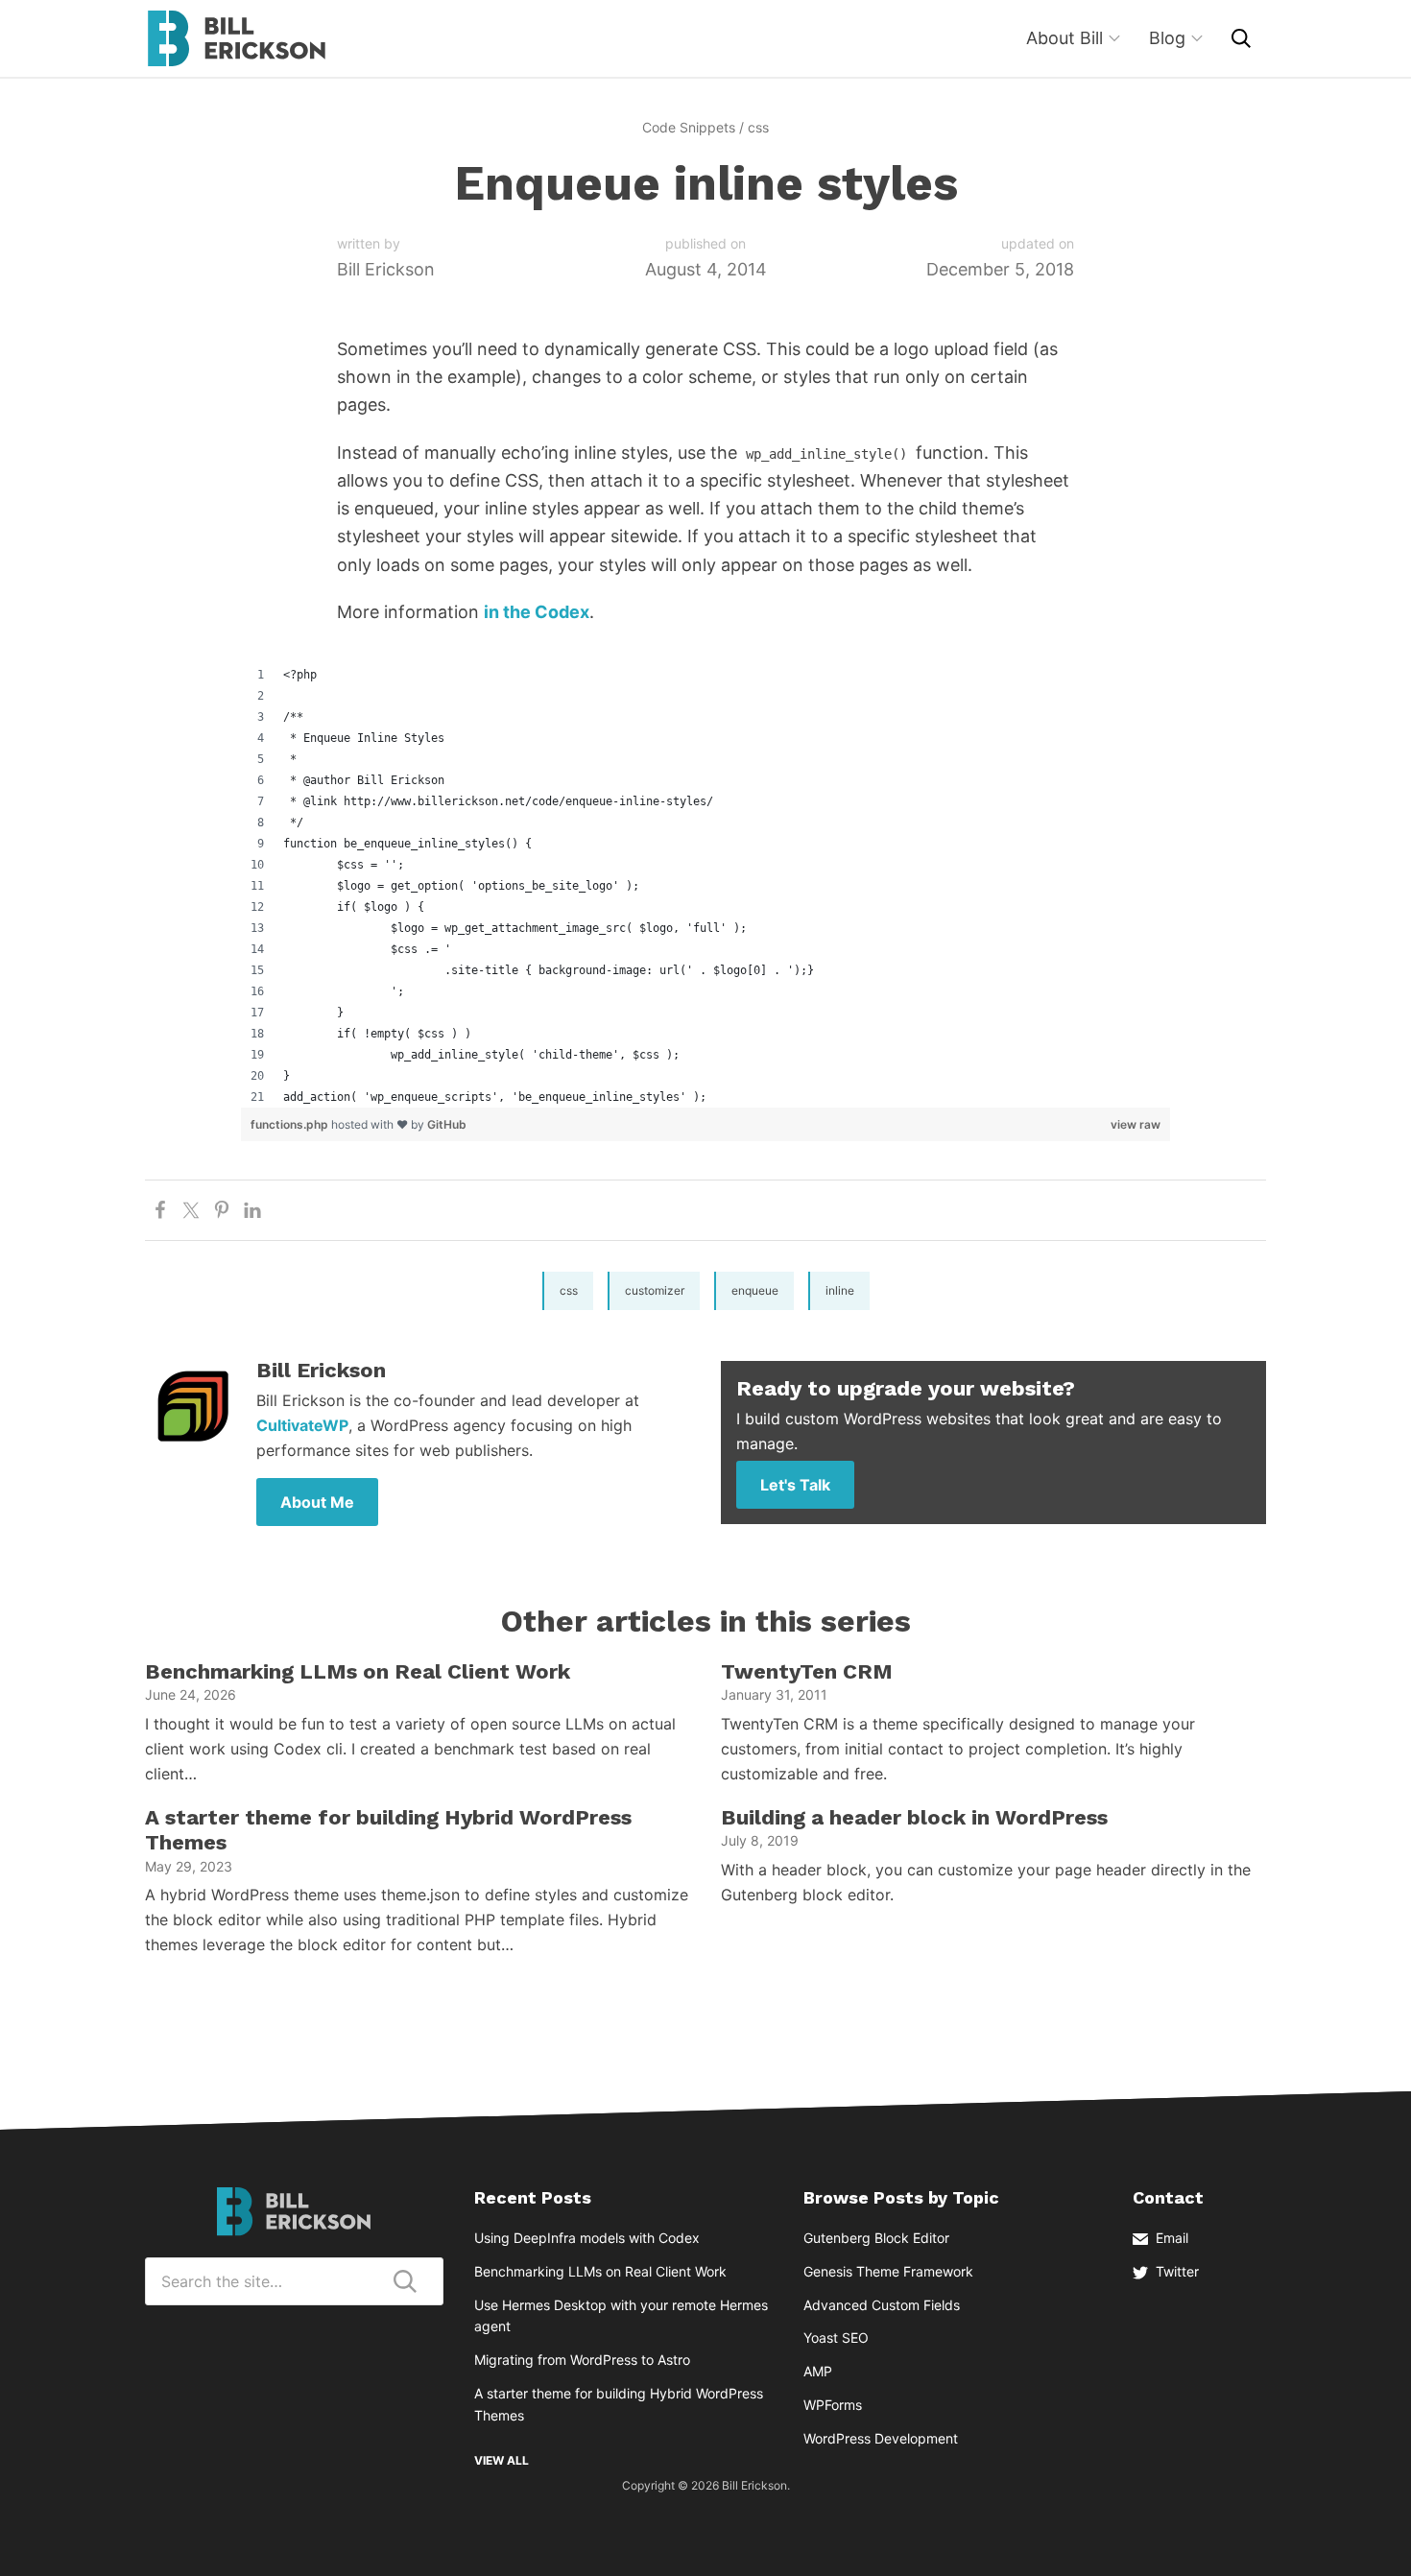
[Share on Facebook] (160, 1210)
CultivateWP (302, 1425)
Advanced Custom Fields (882, 2305)
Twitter (1177, 2271)
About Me (317, 1502)
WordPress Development (881, 2438)
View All (502, 2460)
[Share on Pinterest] (222, 1210)
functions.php (291, 1124)
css (758, 127)
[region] (705, 886)
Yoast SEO (836, 2337)
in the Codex (537, 612)
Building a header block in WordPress (914, 1817)
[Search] (1241, 38)
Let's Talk (795, 1485)
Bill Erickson (236, 38)
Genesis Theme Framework (888, 2271)
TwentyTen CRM (807, 1671)
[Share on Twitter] (191, 1210)
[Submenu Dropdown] (1114, 38)
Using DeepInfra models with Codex (587, 2238)
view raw (1136, 1124)
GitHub (447, 1124)
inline (840, 1290)
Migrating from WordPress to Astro (582, 2360)
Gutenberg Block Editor (876, 2238)
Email (1172, 2238)
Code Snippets (689, 127)
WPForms (833, 2405)
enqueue (755, 1290)
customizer (655, 1290)
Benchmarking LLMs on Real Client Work (358, 1671)
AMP (818, 2371)
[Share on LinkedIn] (252, 1210)
